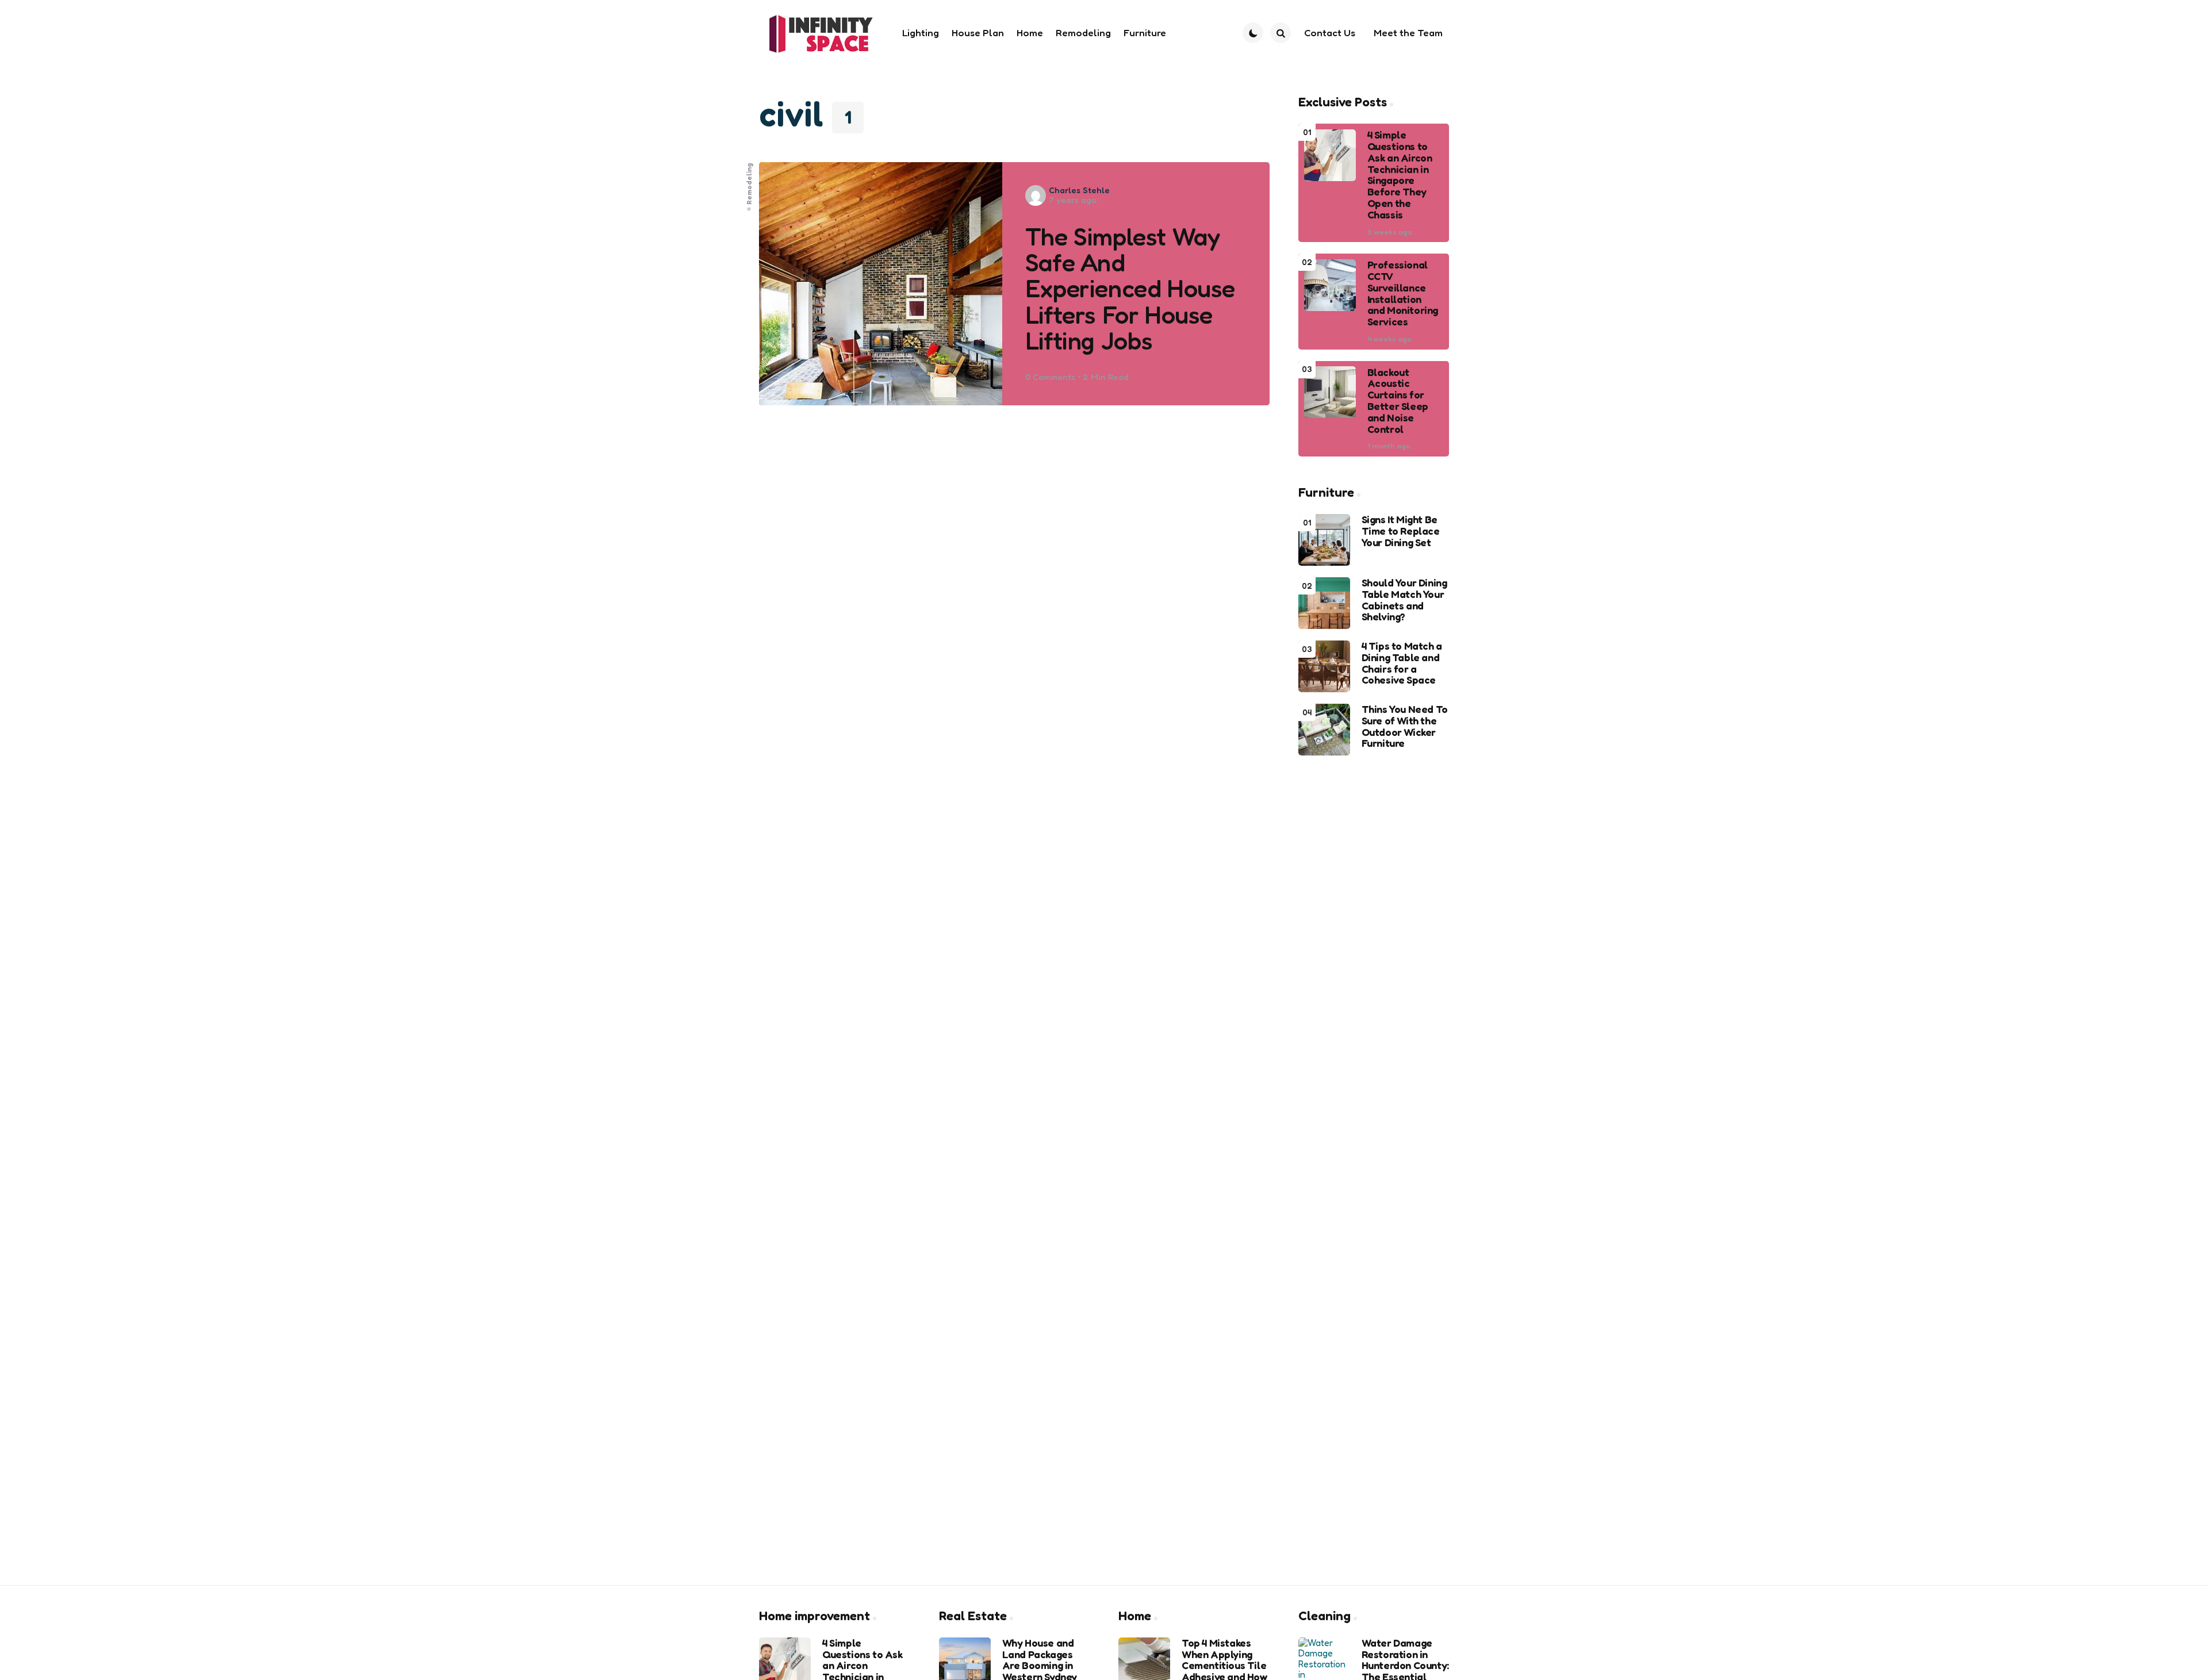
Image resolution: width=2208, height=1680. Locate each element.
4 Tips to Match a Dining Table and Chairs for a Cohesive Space (1402, 663)
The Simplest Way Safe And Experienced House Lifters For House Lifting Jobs (1130, 289)
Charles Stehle (1079, 190)
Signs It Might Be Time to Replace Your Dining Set (1401, 531)
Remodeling (749, 183)
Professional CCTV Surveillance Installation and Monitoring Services (1403, 294)
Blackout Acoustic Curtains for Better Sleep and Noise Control (1398, 400)
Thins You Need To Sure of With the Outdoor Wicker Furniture (1405, 726)
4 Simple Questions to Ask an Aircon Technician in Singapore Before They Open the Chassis (1400, 175)
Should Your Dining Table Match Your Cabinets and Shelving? (1404, 600)
